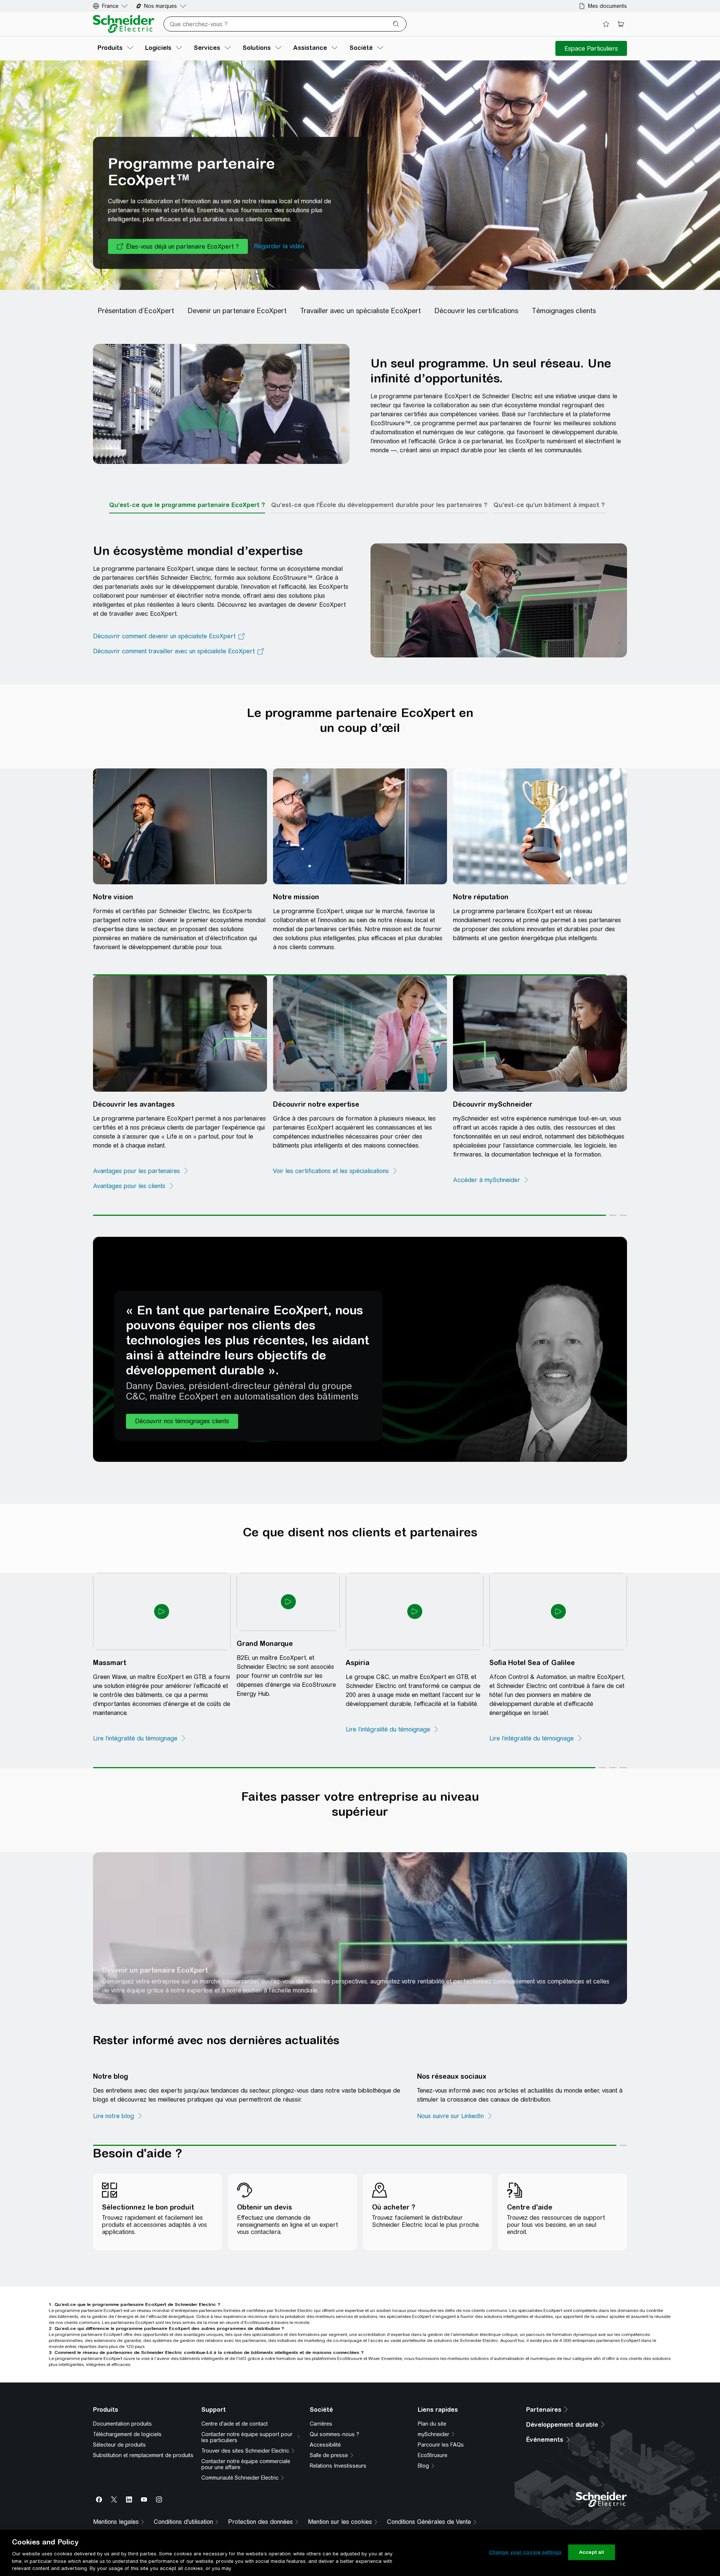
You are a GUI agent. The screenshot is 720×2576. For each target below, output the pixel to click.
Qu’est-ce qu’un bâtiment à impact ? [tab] (549, 526)
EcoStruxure (433, 2443)
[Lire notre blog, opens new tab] (118, 2110)
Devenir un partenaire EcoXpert (155, 1982)
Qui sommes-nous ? (334, 2422)
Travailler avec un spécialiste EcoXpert (438, 1982)
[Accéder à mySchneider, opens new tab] (491, 1214)
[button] (182, 1449)
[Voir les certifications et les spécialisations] (335, 1205)
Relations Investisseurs (338, 2454)
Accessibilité (325, 2433)
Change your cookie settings (525, 2552)
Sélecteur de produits (119, 2433)
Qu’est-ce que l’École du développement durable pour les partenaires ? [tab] (379, 526)
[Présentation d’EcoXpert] (138, 332)
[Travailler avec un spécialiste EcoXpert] (366, 332)
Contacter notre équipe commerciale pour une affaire (246, 2452)
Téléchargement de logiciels (127, 2422)
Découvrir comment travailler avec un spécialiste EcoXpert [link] (174, 672)
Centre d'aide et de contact (235, 2412)
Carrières (321, 2412)
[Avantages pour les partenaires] (141, 1205)
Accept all (592, 2552)
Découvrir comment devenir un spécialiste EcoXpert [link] (164, 657)
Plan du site (432, 2412)
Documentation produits (122, 2412)
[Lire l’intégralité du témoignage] (140, 1750)
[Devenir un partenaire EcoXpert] (242, 332)
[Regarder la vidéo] (279, 267)
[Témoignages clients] (569, 332)
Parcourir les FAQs (441, 2433)
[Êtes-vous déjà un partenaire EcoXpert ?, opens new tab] (178, 267)
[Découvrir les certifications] (481, 332)
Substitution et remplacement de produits (143, 2443)
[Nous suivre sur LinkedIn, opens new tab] (401, 2110)
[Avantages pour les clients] (134, 1220)
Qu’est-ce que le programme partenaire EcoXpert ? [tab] (187, 526)
